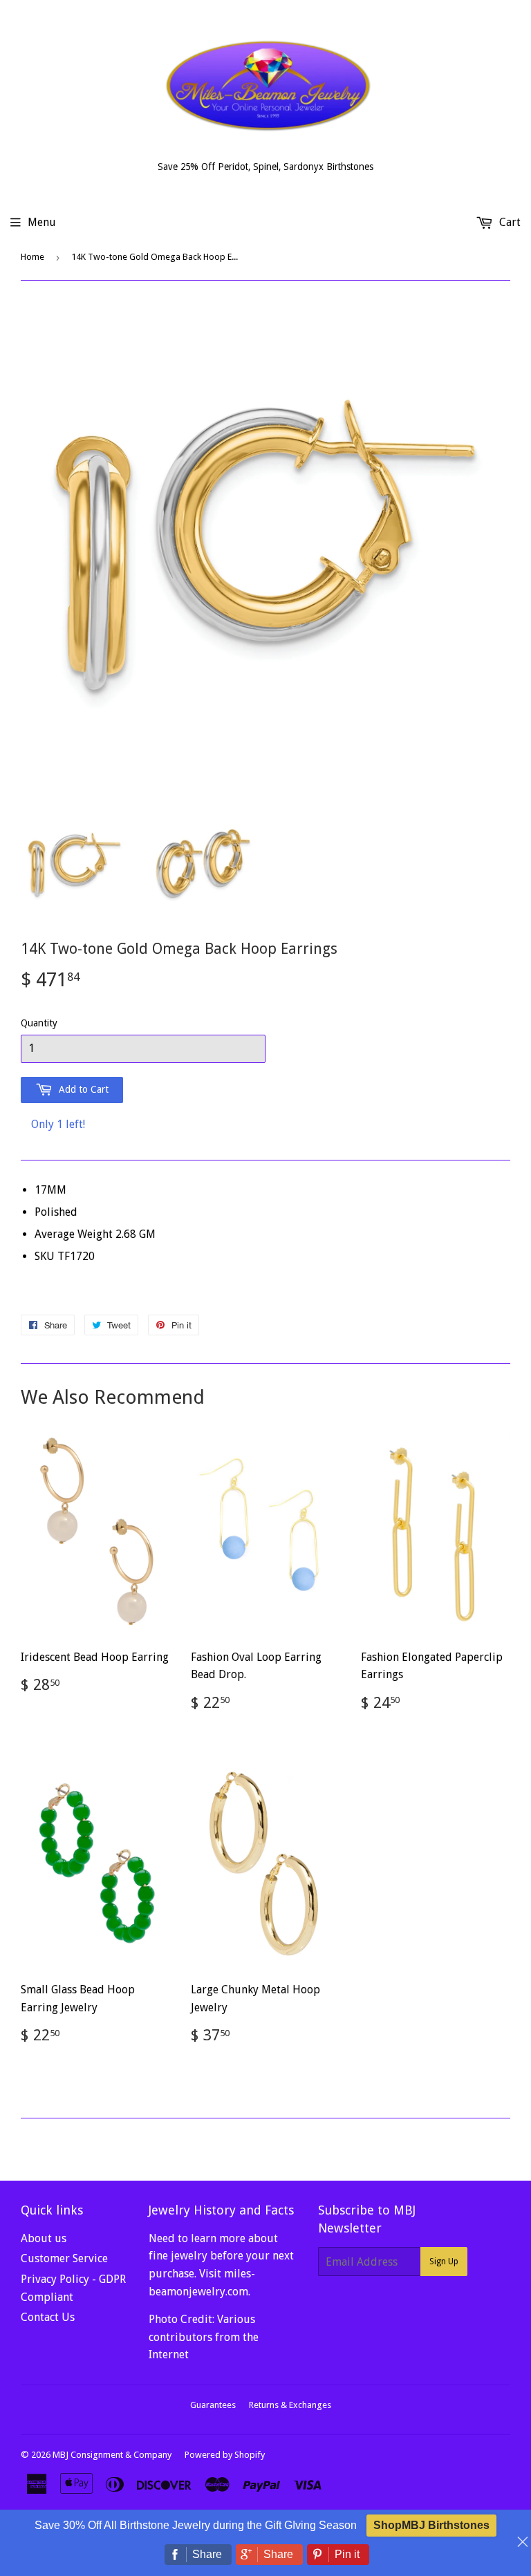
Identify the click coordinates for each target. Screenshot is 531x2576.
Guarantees (213, 2405)
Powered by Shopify (225, 2455)
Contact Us (48, 2317)
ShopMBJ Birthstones (431, 2525)
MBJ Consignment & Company (112, 2455)
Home (32, 257)
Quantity (39, 1023)
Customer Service (64, 2258)
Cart (509, 222)
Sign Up (444, 2262)
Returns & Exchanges (290, 2405)
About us (44, 2238)
